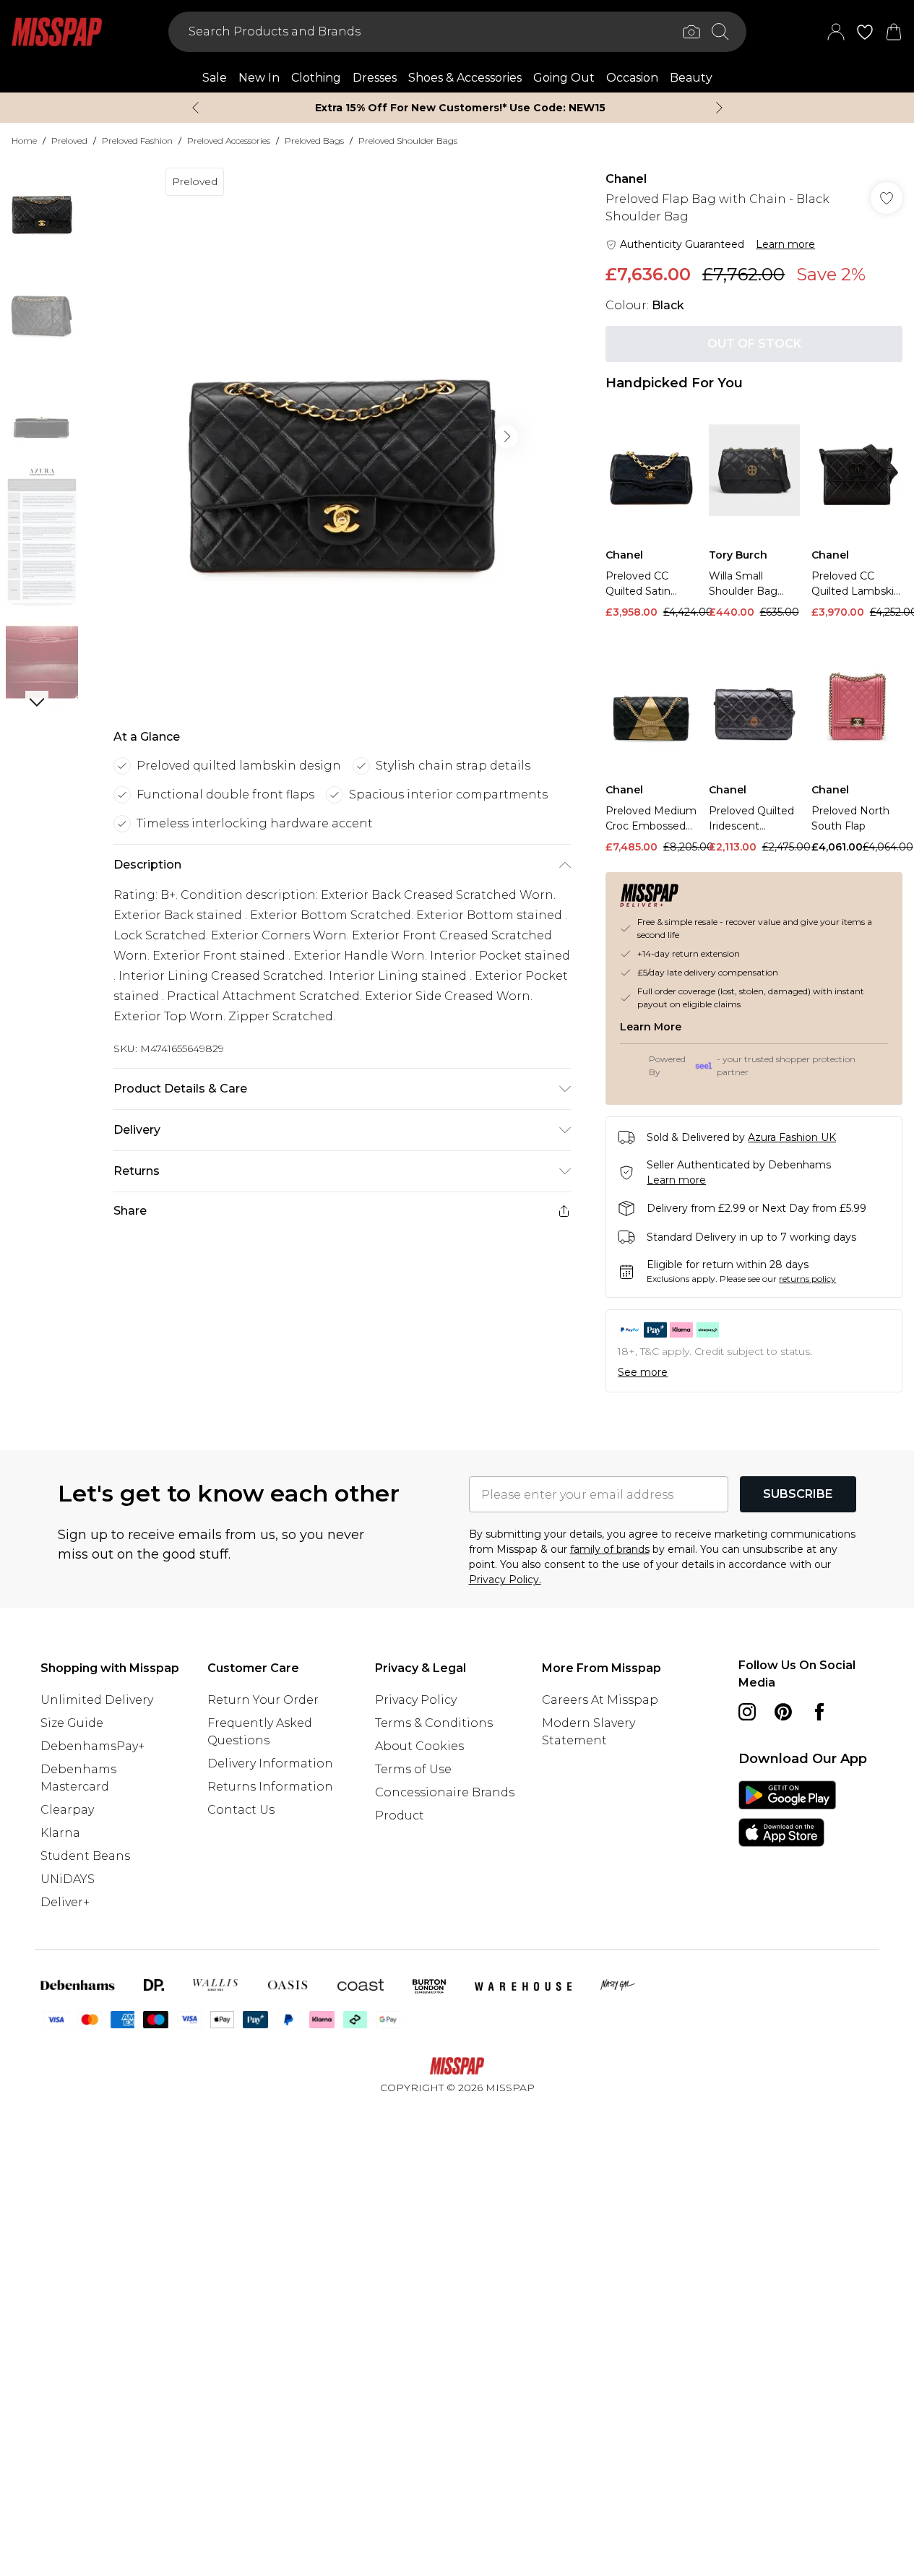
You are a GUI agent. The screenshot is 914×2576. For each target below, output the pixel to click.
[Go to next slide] (506, 436)
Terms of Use (413, 1769)
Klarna (60, 1833)
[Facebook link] (819, 1712)
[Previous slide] (195, 108)
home (24, 141)
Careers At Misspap (600, 1700)
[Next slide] (719, 108)
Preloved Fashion (137, 141)
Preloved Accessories (229, 141)
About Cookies (419, 1746)
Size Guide (72, 1723)
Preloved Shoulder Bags (408, 141)
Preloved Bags (314, 141)
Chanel (626, 179)
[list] (342, 436)
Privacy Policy (416, 1700)
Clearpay (67, 1810)
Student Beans (85, 1856)
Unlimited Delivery (97, 1700)
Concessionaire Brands (445, 1792)
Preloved (69, 141)
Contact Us (241, 1810)
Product (400, 1815)
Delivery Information (270, 1763)
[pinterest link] (783, 1712)
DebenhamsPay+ (92, 1746)
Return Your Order (263, 1700)
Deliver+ (65, 1902)
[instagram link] (747, 1712)
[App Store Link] (787, 1814)
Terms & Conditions (434, 1723)
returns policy (807, 1279)
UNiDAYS (68, 1879)
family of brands (610, 1549)
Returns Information (270, 1787)
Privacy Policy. (505, 1580)
